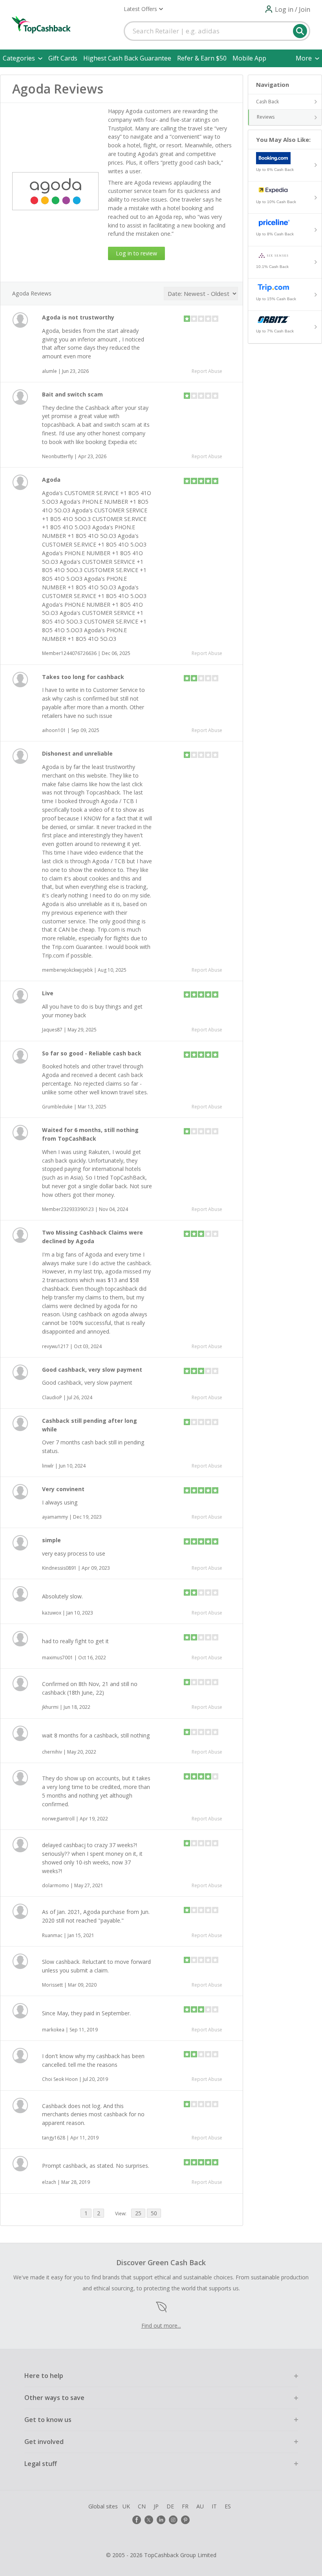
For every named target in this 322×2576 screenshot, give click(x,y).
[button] (143, 9)
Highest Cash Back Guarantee (127, 58)
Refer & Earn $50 (202, 58)
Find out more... (161, 2326)
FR (185, 2506)
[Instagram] (173, 2520)
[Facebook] (137, 2520)
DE (170, 2506)
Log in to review (136, 253)
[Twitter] (149, 2520)
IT (214, 2506)
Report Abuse (207, 371)
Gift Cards (63, 58)
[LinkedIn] (161, 2520)
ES (228, 2506)
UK (126, 2506)
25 (138, 2213)
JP (156, 2506)
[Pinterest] (185, 2520)
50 (154, 2213)
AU (200, 2506)
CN (142, 2506)
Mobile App (249, 58)
